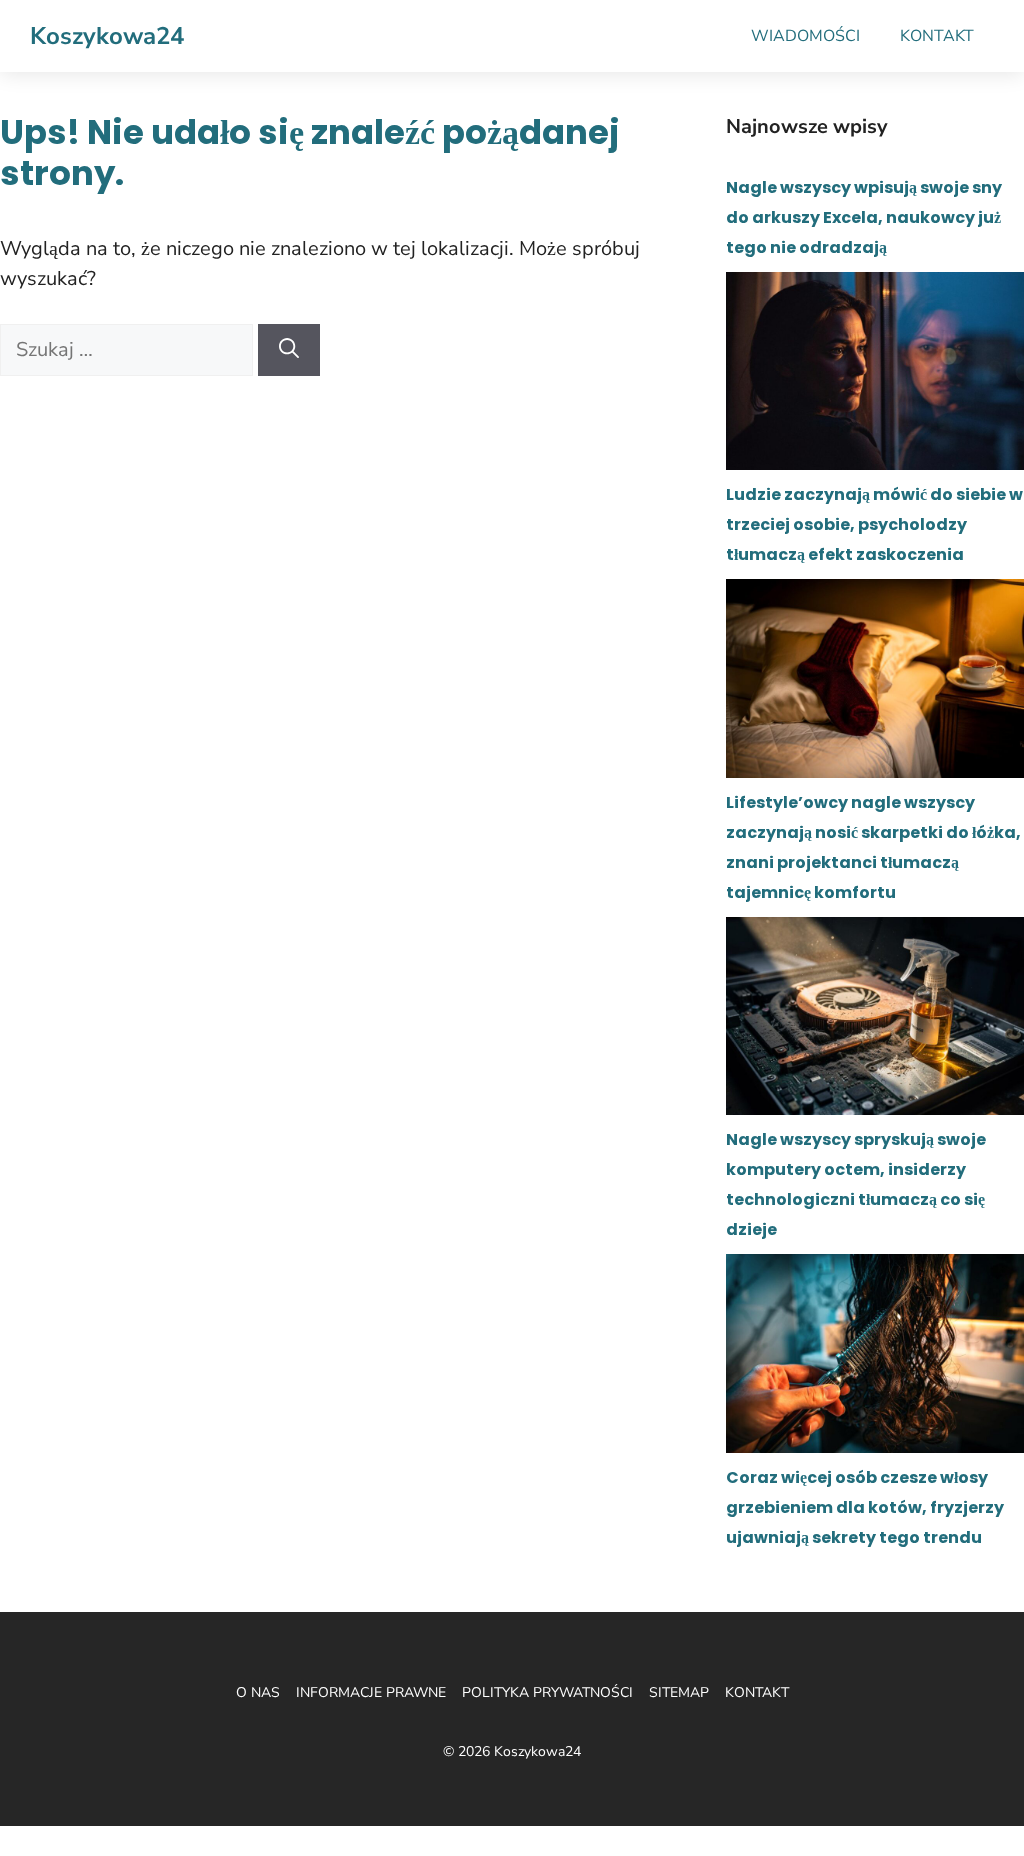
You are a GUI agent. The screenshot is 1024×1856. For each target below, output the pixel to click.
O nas (258, 1692)
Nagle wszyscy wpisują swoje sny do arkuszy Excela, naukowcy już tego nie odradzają (864, 217)
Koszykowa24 (107, 36)
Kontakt (937, 36)
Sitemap (679, 1692)
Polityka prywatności (547, 1692)
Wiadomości (805, 36)
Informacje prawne (371, 1692)
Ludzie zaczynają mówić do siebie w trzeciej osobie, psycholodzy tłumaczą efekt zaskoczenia (874, 524)
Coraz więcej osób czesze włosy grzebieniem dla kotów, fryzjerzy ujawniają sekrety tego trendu (865, 1507)
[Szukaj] (289, 350)
